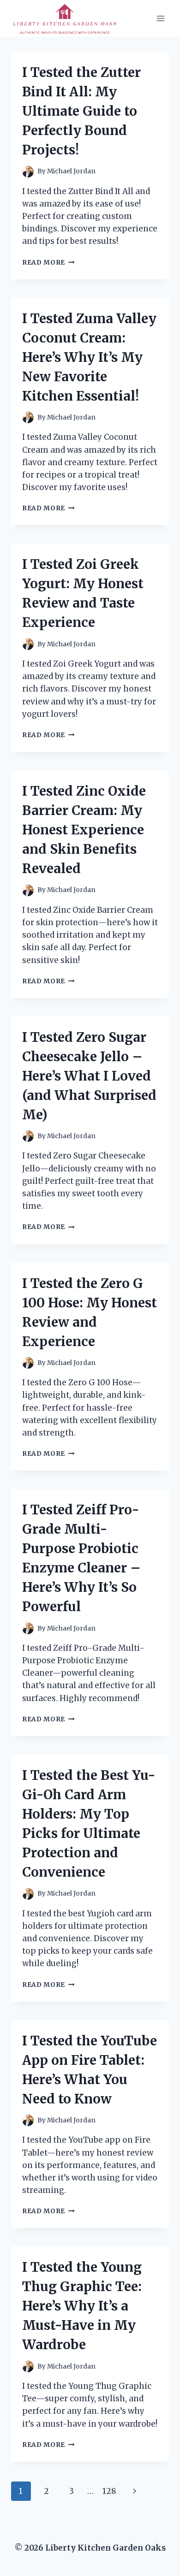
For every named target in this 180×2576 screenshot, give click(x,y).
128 (109, 2491)
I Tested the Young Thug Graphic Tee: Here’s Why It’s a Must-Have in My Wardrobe (82, 2306)
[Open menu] (160, 18)
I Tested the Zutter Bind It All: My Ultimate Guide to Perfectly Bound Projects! (81, 111)
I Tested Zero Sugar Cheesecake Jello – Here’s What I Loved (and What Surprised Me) (89, 1076)
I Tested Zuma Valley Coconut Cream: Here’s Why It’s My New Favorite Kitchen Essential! (89, 357)
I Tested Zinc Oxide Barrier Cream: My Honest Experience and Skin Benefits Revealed (84, 830)
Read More (48, 263)
